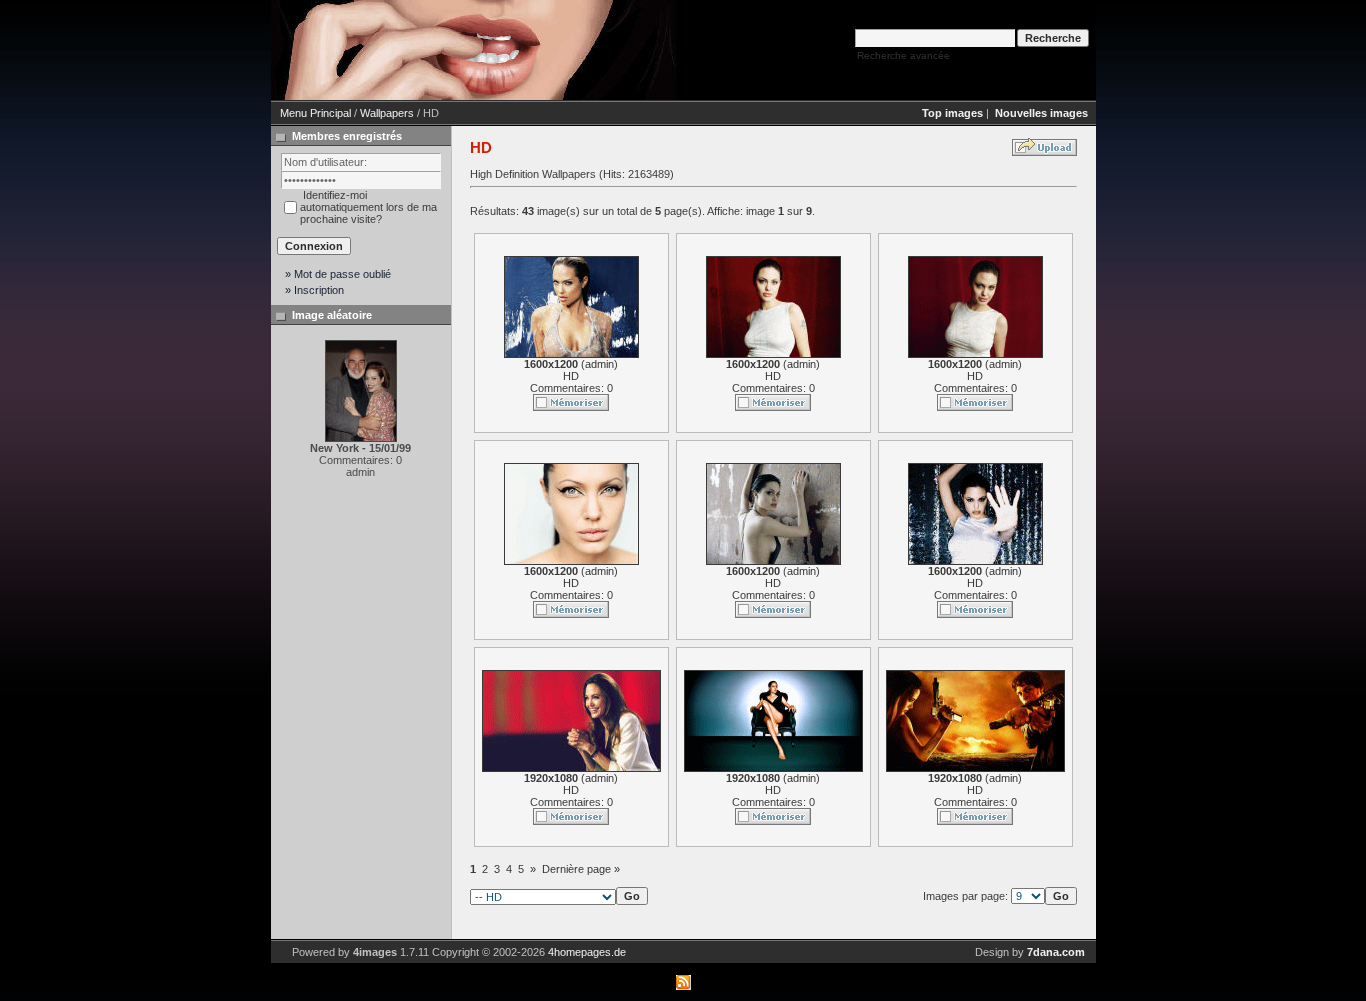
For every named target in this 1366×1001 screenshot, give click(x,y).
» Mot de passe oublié (338, 274)
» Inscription (314, 290)
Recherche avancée (903, 55)
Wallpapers (387, 113)
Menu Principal (315, 113)
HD (571, 376)
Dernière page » (581, 869)
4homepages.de (587, 952)
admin (599, 364)
